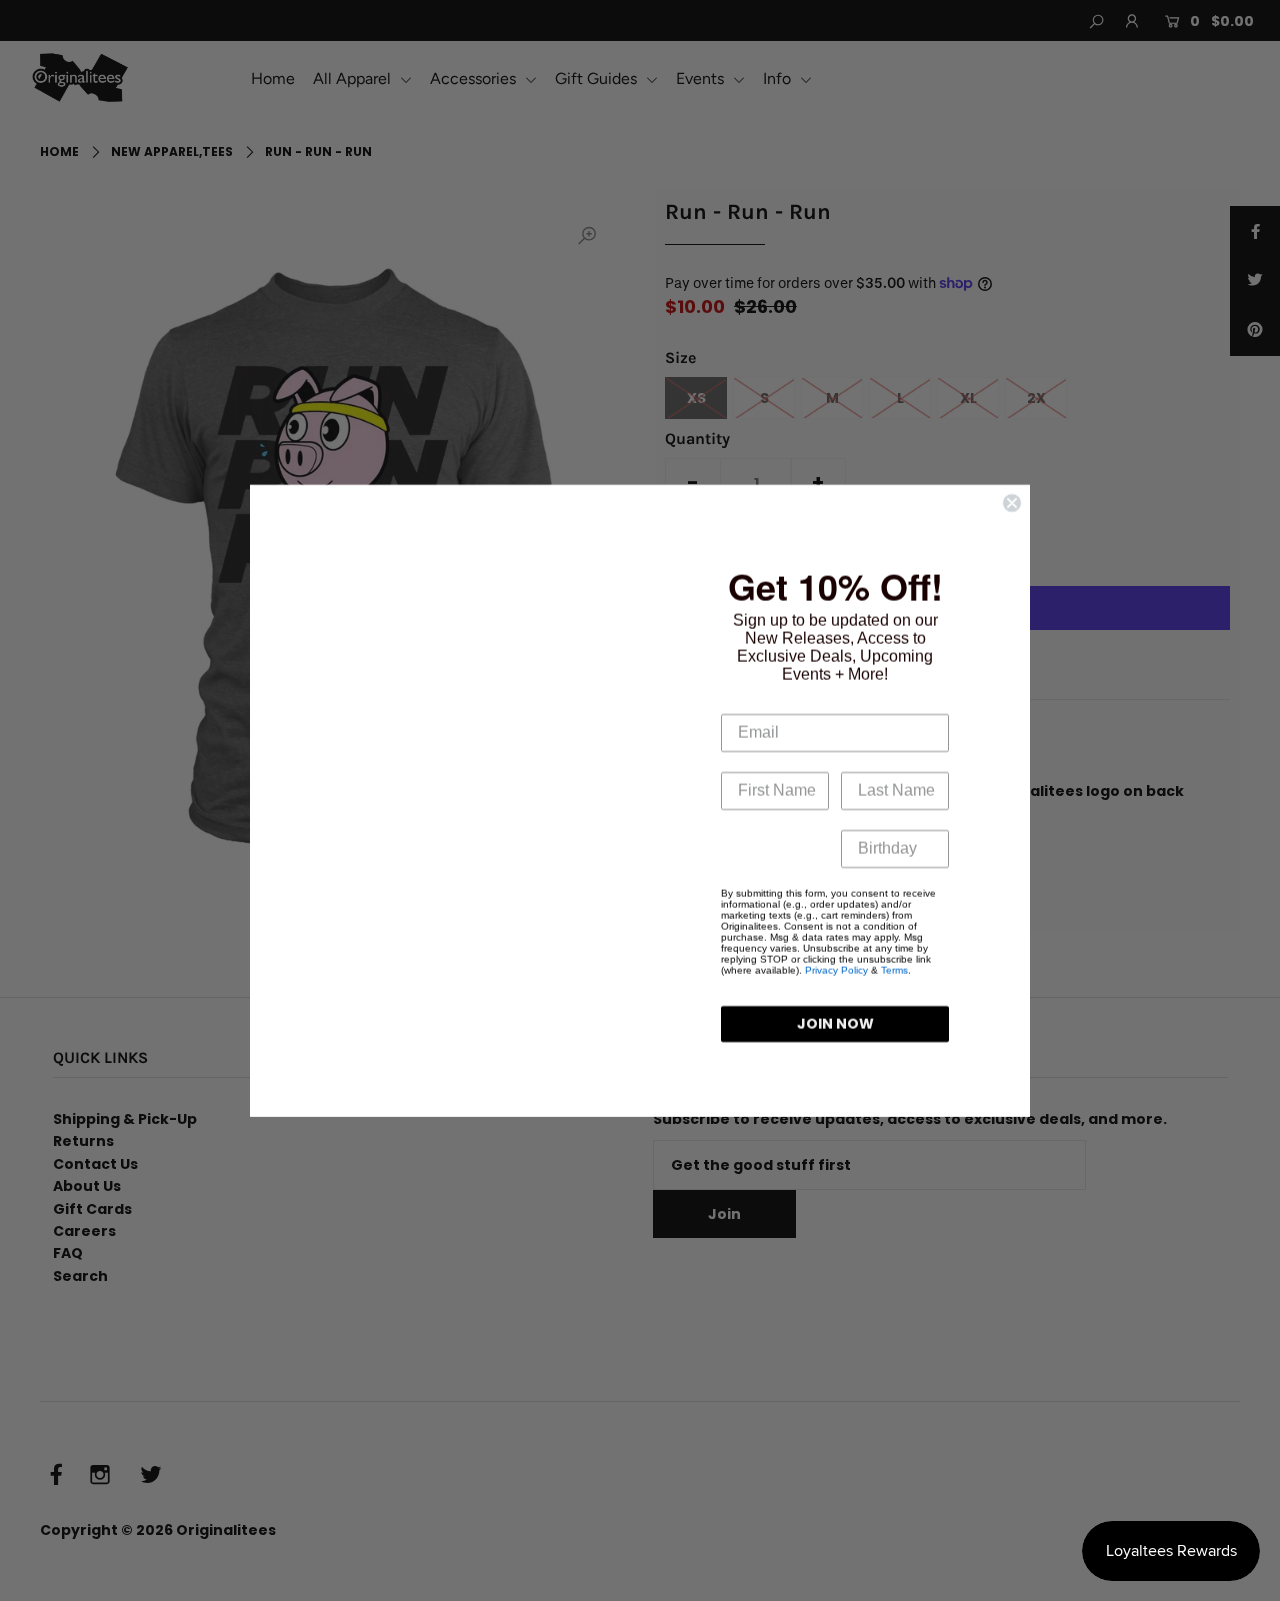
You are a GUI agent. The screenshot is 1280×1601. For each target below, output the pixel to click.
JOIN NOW (835, 1024)
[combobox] (737, 849)
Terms (894, 970)
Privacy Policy (836, 970)
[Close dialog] (1012, 503)
